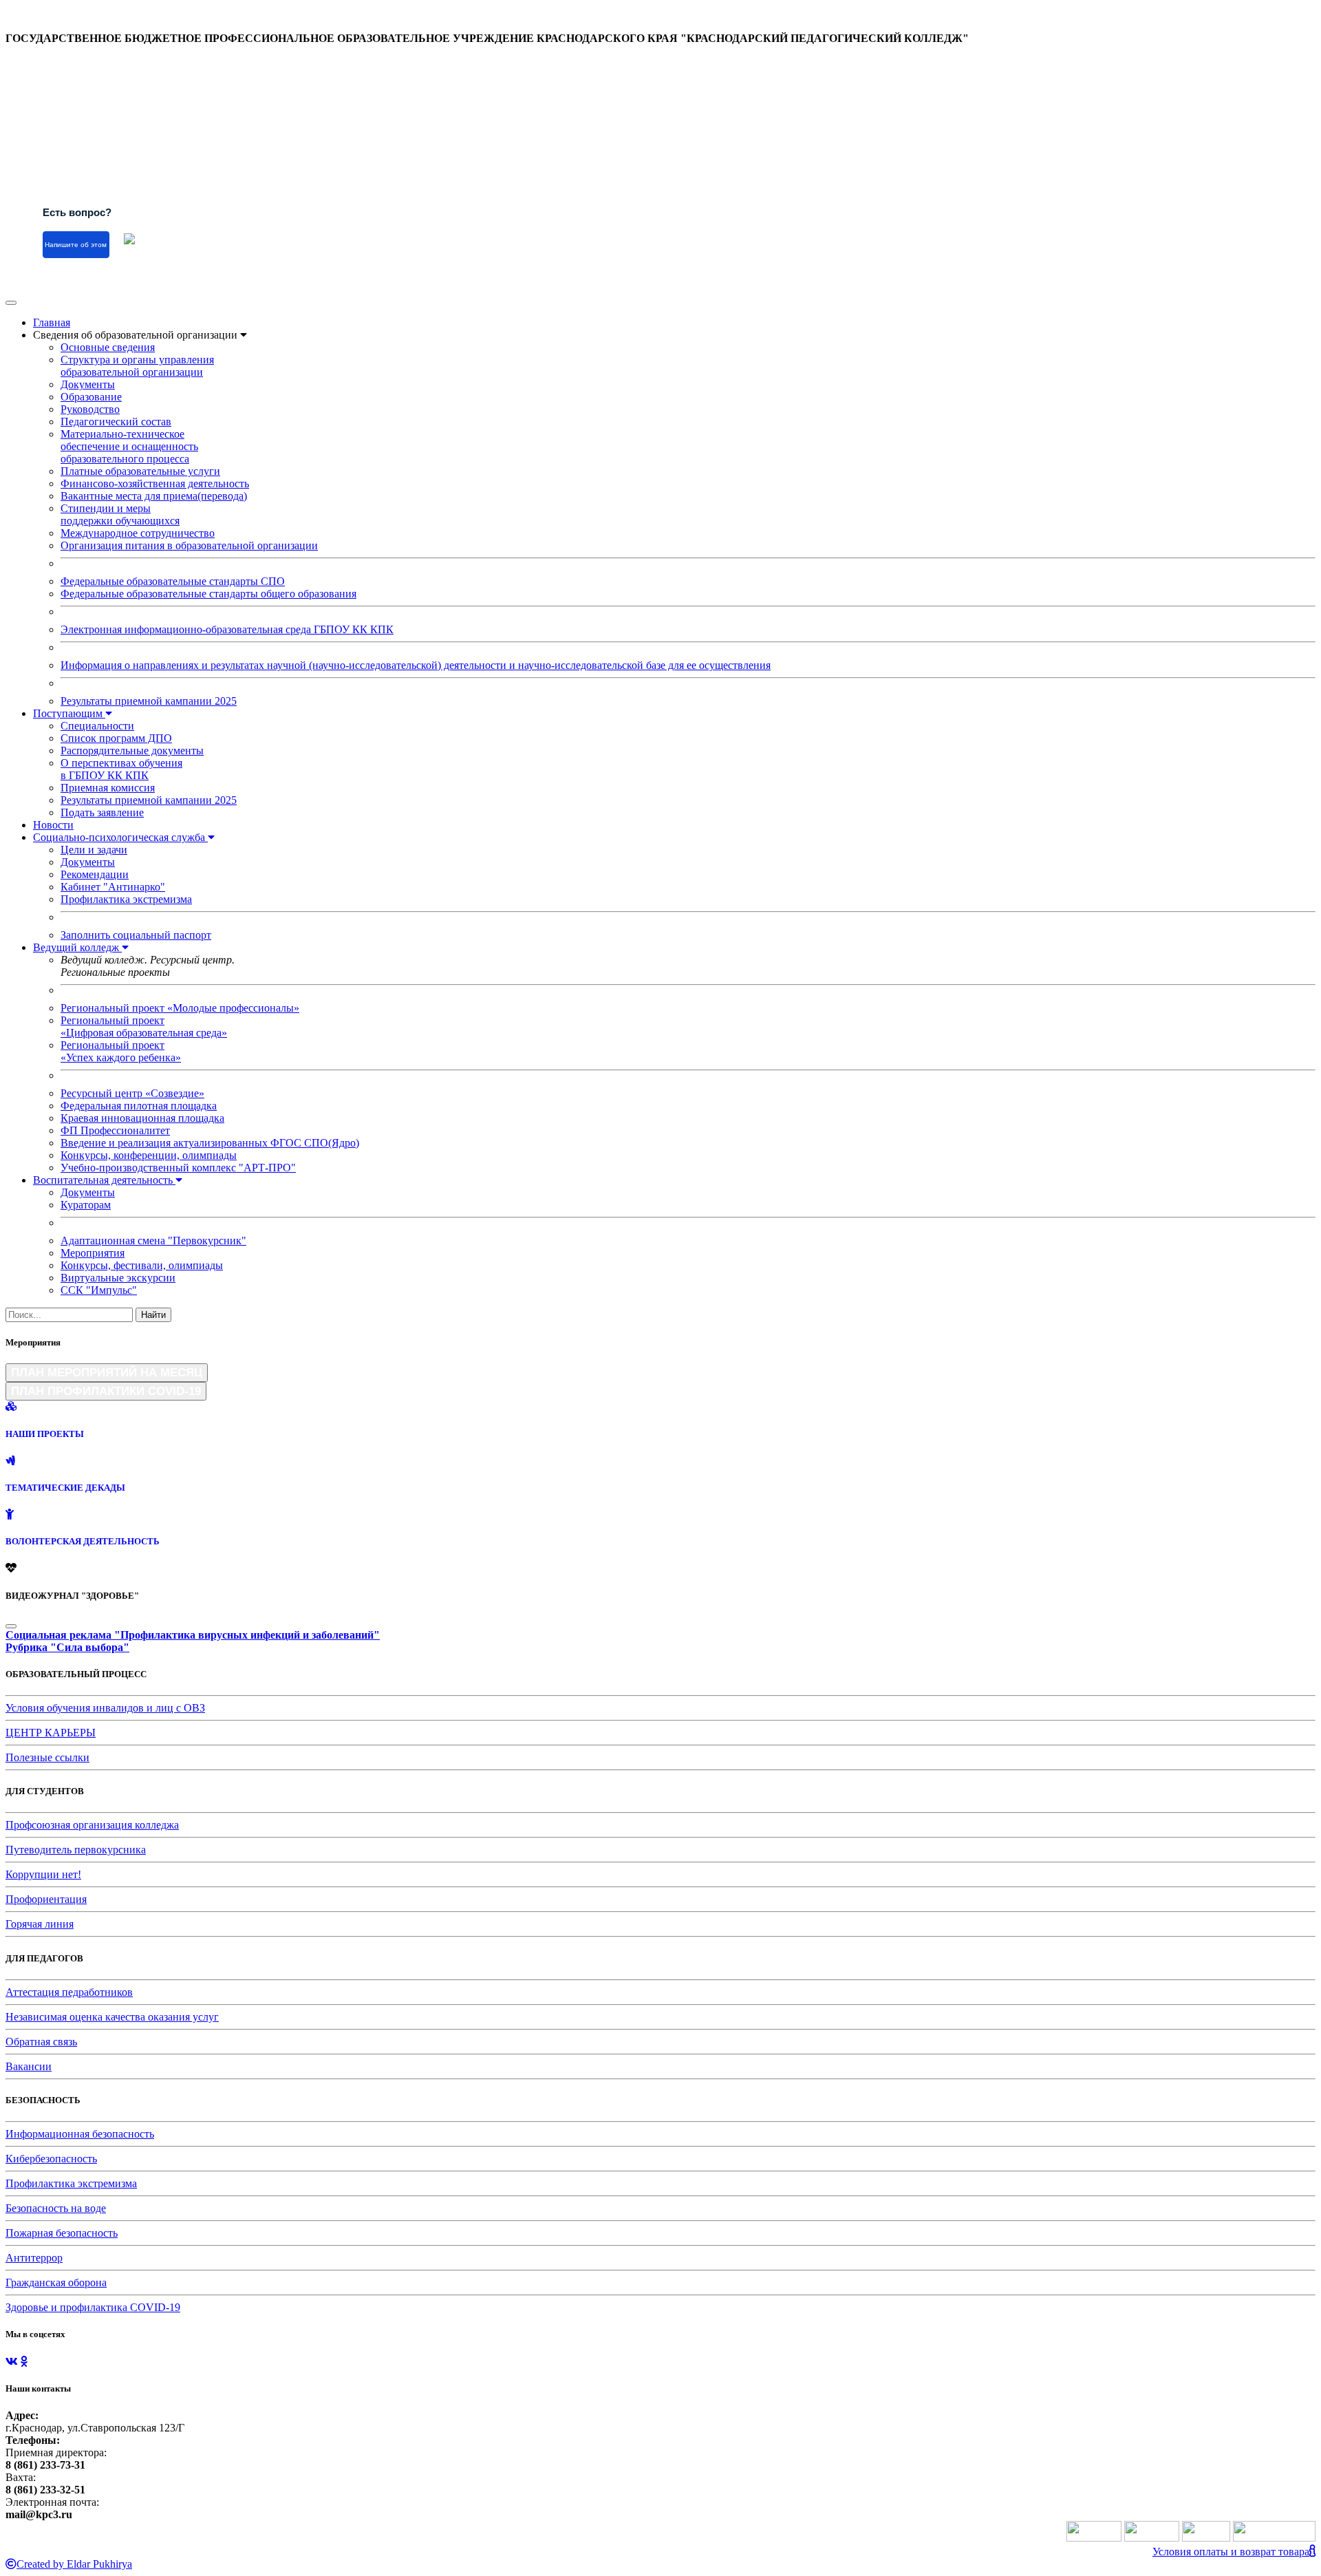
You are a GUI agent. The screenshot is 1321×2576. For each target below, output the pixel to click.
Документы (88, 384)
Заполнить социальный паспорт (136, 935)
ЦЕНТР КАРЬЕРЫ (51, 1733)
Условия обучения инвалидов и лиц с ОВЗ (105, 1708)
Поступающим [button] (69, 713)
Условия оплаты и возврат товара (1231, 2552)
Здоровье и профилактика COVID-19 (93, 2307)
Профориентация (46, 1899)
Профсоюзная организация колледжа (92, 1825)
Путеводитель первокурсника (76, 1850)
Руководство (90, 409)
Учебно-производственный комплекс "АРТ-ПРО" (178, 1168)
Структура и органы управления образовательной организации (137, 366)
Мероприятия (93, 1253)
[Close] (11, 1626)
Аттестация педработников (69, 1992)
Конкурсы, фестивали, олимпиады (142, 1265)
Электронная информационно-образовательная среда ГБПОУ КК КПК (227, 629)
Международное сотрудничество (138, 533)
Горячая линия (40, 1924)
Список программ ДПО (116, 738)
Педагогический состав (116, 422)
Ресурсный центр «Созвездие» (132, 1093)
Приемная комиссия (108, 788)
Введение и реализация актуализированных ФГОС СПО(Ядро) (210, 1143)
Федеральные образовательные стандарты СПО (173, 581)
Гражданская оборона (56, 2282)
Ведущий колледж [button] (77, 947)
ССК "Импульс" (99, 1290)
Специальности (97, 726)
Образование (91, 397)
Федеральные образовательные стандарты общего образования (208, 594)
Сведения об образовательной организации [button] (137, 335)
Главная (52, 322)
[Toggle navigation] (11, 303)
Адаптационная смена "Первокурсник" (153, 1241)
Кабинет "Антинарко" (113, 887)
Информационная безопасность (80, 2134)
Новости (53, 825)
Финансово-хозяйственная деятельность (155, 483)
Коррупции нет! (43, 1874)
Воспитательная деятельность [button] (104, 1180)
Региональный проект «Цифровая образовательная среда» (144, 1026)
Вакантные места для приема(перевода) (154, 496)
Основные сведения (108, 347)
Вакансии (29, 2066)
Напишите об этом (76, 245)
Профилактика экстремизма (126, 899)
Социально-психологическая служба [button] (120, 837)
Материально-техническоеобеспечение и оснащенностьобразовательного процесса (129, 446)
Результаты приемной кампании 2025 (149, 701)
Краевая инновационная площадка (142, 1118)
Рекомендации (95, 874)
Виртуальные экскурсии (118, 1278)
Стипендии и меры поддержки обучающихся (120, 514)
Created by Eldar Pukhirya (74, 2564)
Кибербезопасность (51, 2159)
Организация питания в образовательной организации (189, 545)
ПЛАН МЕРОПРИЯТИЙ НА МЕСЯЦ (107, 1372)
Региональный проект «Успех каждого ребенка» (121, 1051)
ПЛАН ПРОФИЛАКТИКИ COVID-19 (106, 1391)
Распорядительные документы (132, 751)
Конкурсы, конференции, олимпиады (149, 1155)
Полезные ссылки (47, 1757)
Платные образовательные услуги (140, 471)
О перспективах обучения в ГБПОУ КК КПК (121, 769)
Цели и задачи (94, 850)
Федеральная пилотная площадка (139, 1106)
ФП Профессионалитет (115, 1130)
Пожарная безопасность (62, 2233)
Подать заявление (102, 812)
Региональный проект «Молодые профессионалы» (180, 1008)
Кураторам (86, 1205)
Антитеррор (34, 2258)
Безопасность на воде (56, 2208)
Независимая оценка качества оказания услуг (112, 2017)
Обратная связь (41, 2042)
